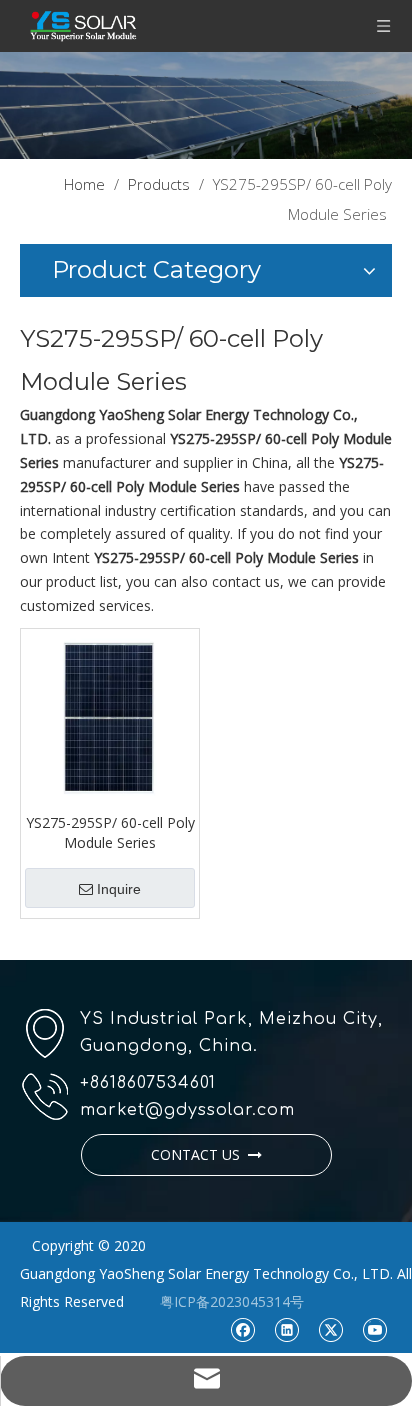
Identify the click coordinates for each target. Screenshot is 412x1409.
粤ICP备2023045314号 (232, 1301)
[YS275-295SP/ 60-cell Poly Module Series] (110, 715)
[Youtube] (374, 1329)
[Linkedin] (286, 1329)
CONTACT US (199, 1154)
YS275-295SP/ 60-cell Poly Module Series (110, 832)
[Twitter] (330, 1329)
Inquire (119, 889)
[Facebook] (242, 1329)
